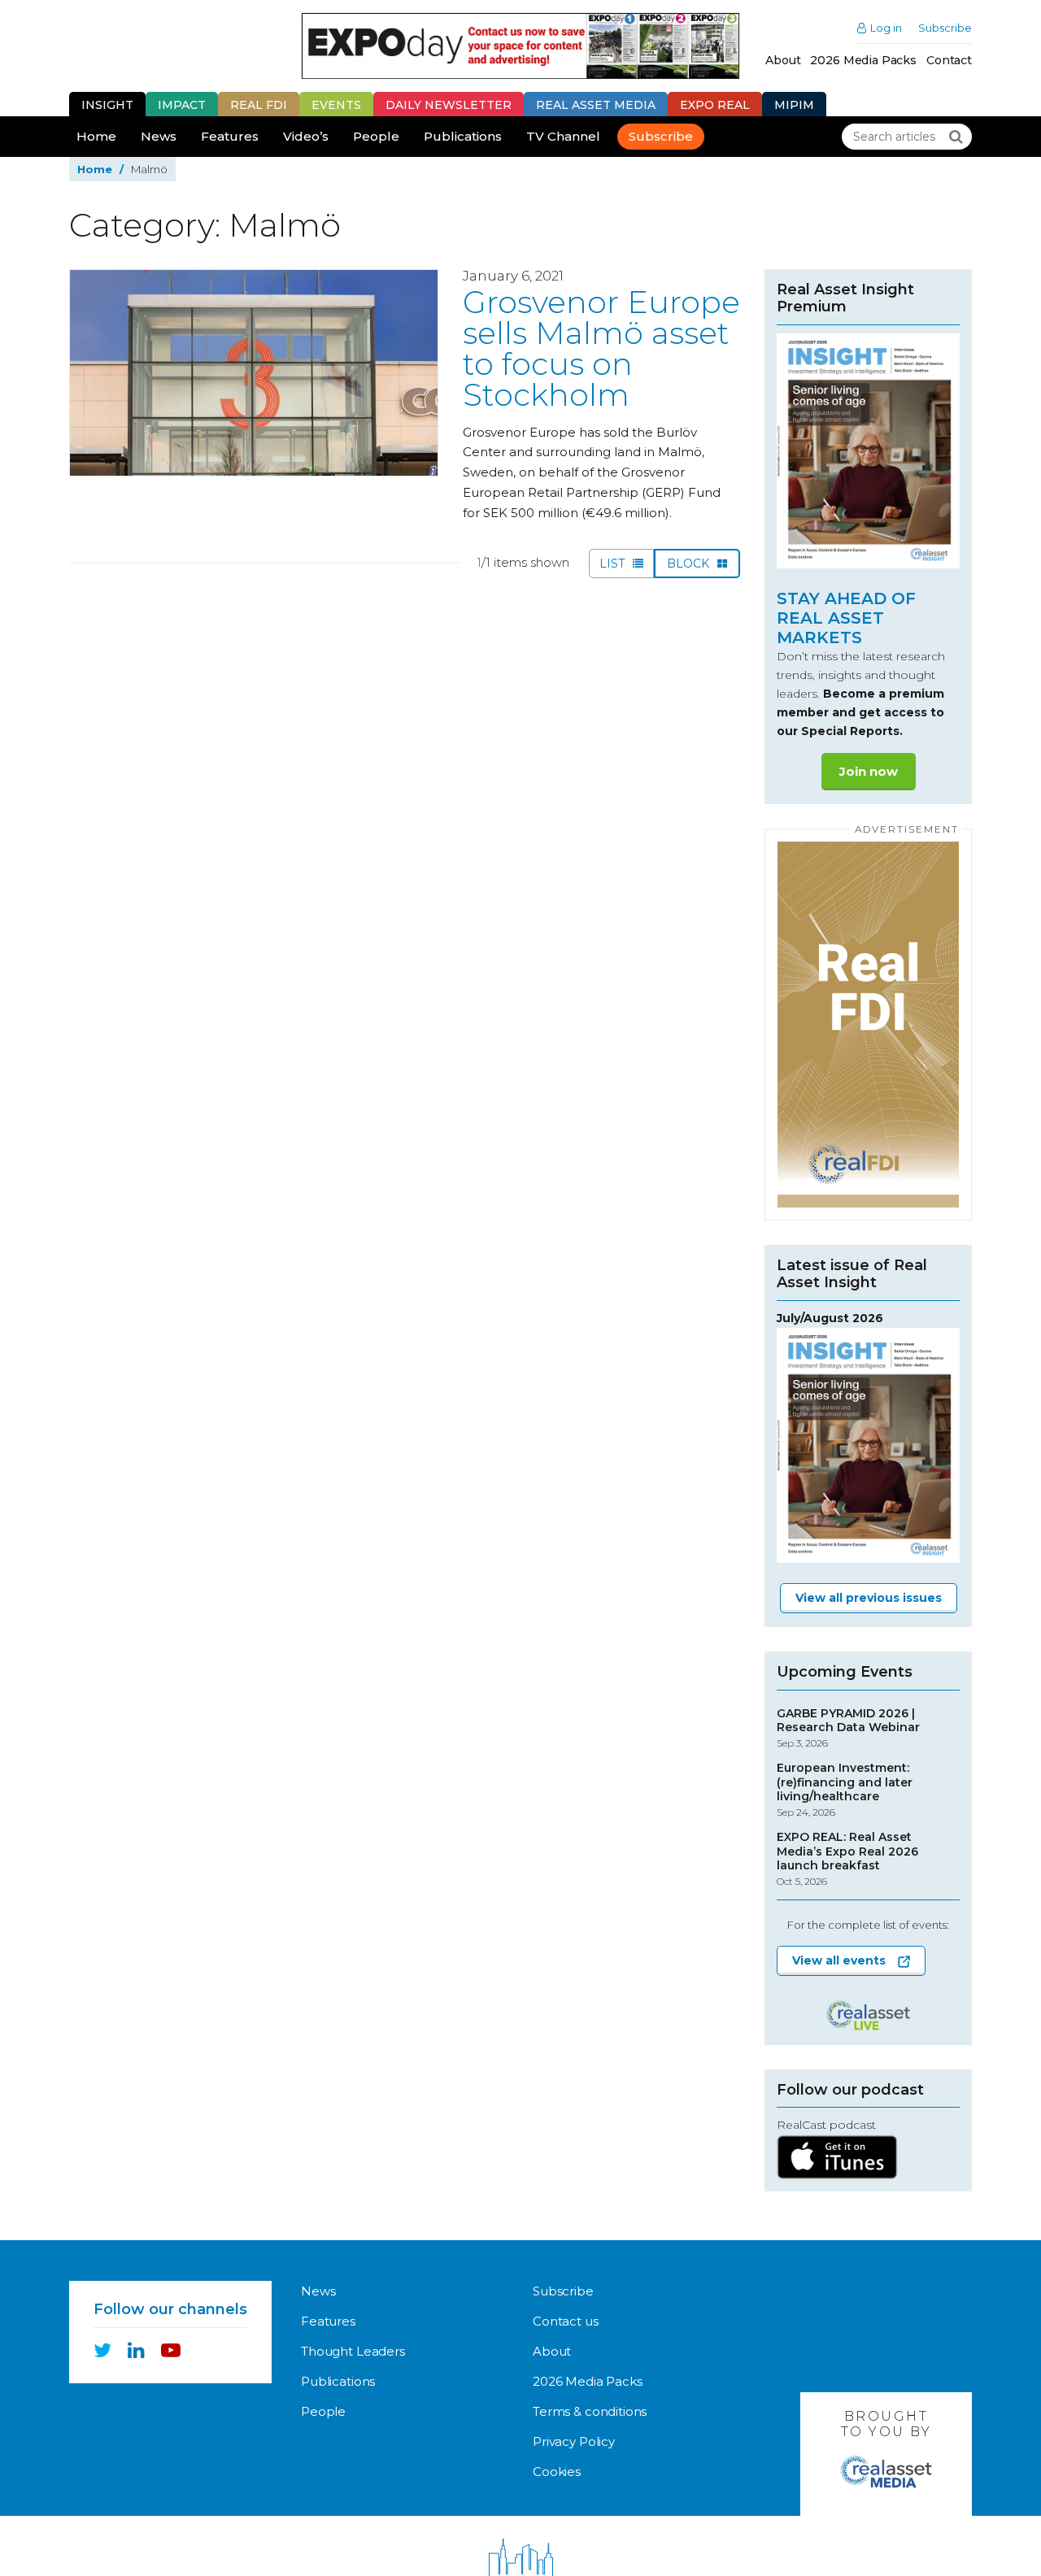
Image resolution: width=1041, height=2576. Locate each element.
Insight (107, 105)
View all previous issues (869, 1598)
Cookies (557, 2472)
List (614, 563)
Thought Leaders (353, 2351)
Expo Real (715, 105)
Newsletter (449, 105)
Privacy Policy (574, 2441)
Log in (886, 28)
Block (690, 563)
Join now (869, 771)
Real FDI (259, 105)
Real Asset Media (596, 105)
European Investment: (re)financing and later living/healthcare (845, 1790)
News (159, 136)
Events (336, 105)
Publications (463, 136)
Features (230, 136)
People (376, 136)
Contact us (566, 2321)
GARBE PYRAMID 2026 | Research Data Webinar (848, 1728)
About (783, 60)
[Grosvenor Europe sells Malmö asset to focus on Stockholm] (254, 373)
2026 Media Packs (863, 60)
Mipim (794, 105)
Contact (949, 60)
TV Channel (563, 136)
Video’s (306, 136)
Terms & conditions (590, 2411)
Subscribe (945, 28)
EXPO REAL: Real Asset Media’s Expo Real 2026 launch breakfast (847, 1859)
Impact (182, 105)
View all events (839, 1960)
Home (96, 136)
